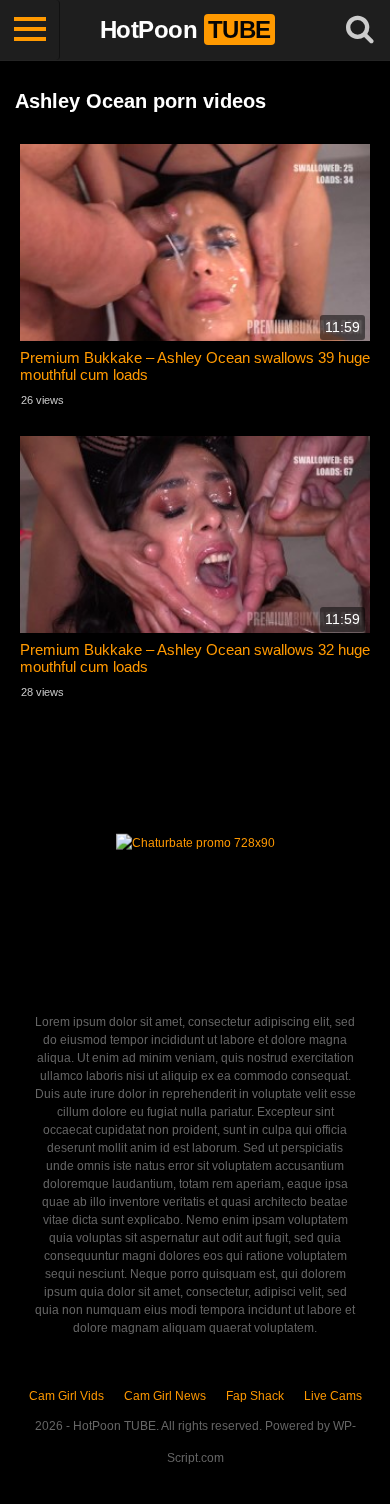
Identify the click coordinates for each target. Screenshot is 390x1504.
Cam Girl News (165, 1396)
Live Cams (333, 1396)
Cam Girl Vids (66, 1396)
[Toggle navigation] (30, 30)
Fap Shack (255, 1396)
